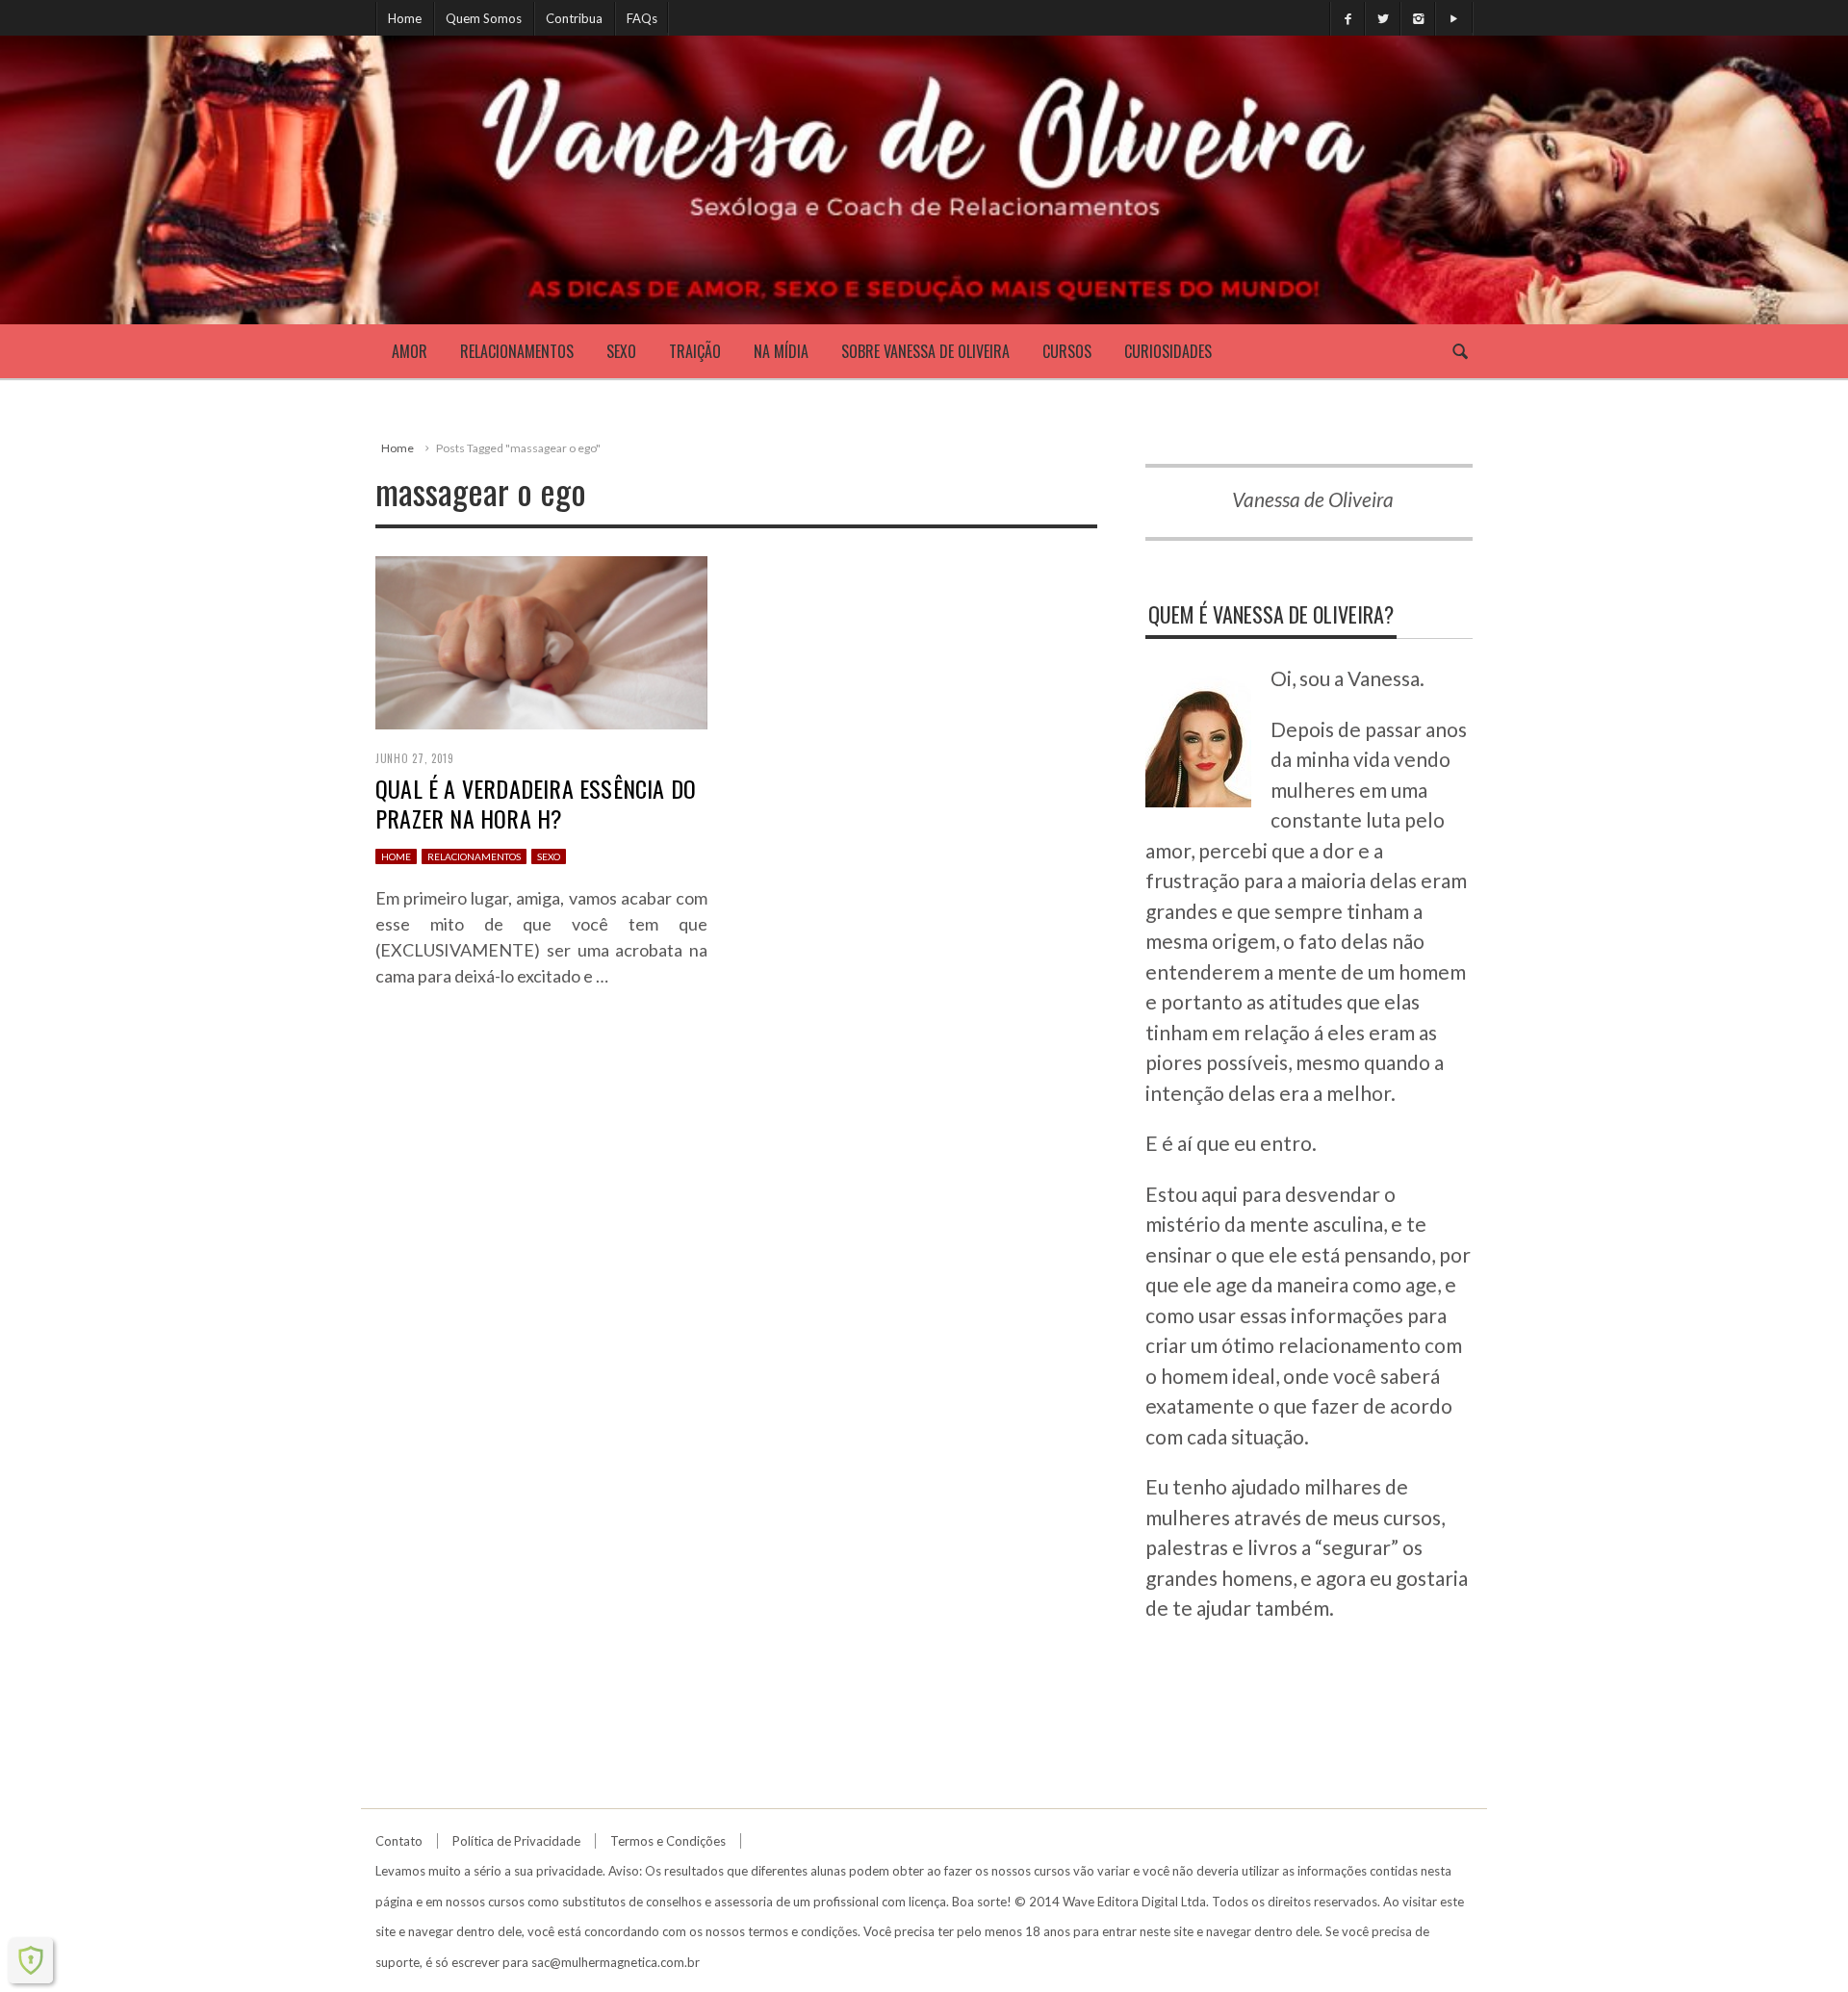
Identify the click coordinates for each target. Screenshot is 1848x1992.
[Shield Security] (31, 1960)
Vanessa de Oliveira (1313, 499)
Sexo (621, 351)
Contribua (574, 18)
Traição (695, 351)
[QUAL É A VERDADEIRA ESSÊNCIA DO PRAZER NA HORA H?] (541, 639)
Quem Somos (484, 18)
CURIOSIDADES (1168, 351)
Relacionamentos (517, 351)
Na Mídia (781, 351)
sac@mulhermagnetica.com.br (616, 1962)
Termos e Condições (668, 1841)
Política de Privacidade (516, 1841)
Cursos (1067, 351)
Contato (399, 1841)
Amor (410, 351)
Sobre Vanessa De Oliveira (925, 351)
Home (405, 18)
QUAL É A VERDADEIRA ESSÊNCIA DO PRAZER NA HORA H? (536, 803)
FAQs (642, 18)
